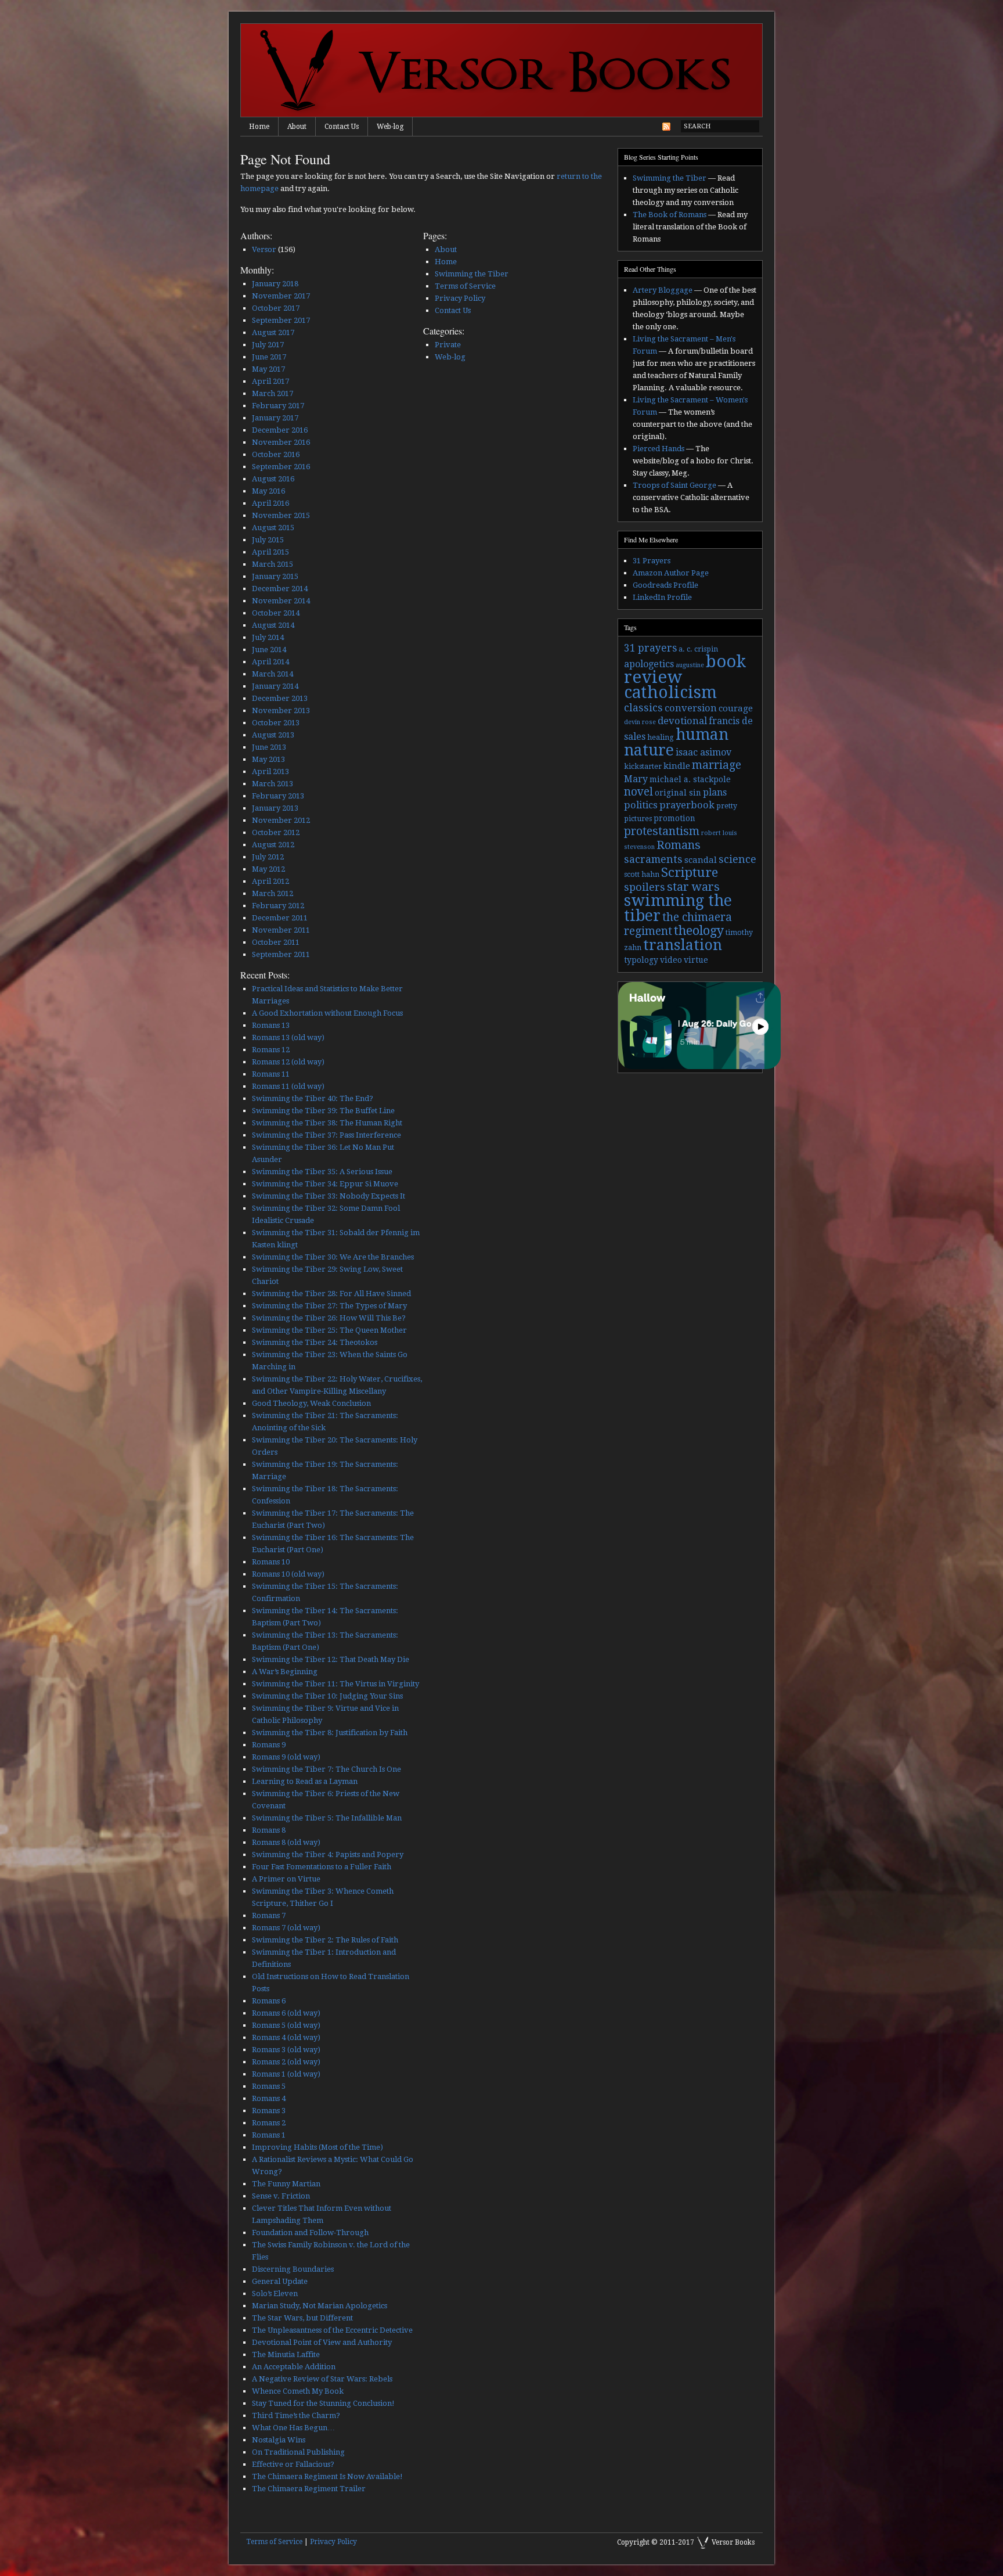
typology (641, 960)
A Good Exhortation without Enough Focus (327, 1013)
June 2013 (269, 747)
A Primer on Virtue (286, 1879)
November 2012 (281, 820)
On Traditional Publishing (298, 2452)
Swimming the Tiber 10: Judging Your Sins (327, 1696)
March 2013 (273, 784)
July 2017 (268, 345)
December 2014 (280, 589)
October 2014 (276, 613)
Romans (679, 845)
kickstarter (643, 767)
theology (699, 931)
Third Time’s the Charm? (296, 2415)
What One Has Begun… (293, 2428)
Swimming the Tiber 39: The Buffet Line (323, 1111)
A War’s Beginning (285, 1672)
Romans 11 (271, 1074)
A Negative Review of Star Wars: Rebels (322, 2379)
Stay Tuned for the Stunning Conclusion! (323, 2403)
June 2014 (269, 650)
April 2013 (270, 771)
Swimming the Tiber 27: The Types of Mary (329, 1306)
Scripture (690, 872)
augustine (690, 665)
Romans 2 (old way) (286, 2062)
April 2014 (270, 662)
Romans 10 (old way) (288, 1574)
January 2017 (275, 418)
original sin (678, 793)
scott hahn (642, 875)
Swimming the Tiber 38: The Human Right (327, 1123)
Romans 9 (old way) (286, 1757)
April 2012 (270, 881)
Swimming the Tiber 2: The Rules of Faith (325, 1940)
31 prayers (650, 648)
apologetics (649, 664)
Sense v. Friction (281, 2196)
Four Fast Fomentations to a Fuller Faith (322, 1867)
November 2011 (281, 930)
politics (641, 805)
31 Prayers (652, 561)
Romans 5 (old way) (286, 2025)
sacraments (653, 859)
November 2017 (281, 296)
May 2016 (268, 491)
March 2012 (273, 893)
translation (683, 945)
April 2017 (270, 381)
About (297, 127)
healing (661, 737)
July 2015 (268, 540)
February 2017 (278, 406)
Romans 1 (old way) (286, 2074)
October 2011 (276, 942)
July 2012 (268, 857)
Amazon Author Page (671, 573)
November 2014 (281, 601)
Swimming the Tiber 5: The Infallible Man (327, 1818)
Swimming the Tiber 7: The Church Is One (326, 1769)
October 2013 (276, 723)
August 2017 (273, 332)
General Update (280, 2281)
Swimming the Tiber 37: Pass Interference (326, 1135)
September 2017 (281, 320)
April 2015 (270, 552)
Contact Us (342, 127)
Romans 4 (269, 2098)
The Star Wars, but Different (302, 2318)
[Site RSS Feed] (666, 129)
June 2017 (269, 357)
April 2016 (270, 503)
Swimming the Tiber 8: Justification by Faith (330, 1733)
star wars (693, 887)
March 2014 (273, 674)
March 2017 (273, 393)
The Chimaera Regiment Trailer (309, 2489)
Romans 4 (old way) (286, 2037)
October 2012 (276, 832)
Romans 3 (269, 2111)
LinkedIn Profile (662, 597)
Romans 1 (269, 2135)
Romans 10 (271, 1562)
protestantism (662, 831)
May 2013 (268, 759)
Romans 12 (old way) (288, 1062)
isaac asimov (703, 752)
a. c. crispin (698, 649)
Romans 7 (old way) (286, 1928)
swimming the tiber (678, 908)
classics (643, 708)
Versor (264, 249)
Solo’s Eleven (275, 2293)
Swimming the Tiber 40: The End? (313, 1098)
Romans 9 (269, 1745)
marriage (717, 765)
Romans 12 (271, 1050)
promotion (674, 818)
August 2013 (273, 735)
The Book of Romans (670, 215)
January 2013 (275, 808)
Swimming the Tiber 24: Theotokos (315, 1342)
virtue (696, 960)
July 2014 (268, 637)
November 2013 (281, 710)
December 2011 (280, 918)
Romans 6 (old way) (286, 2013)
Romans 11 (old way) (288, 1086)
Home (259, 127)
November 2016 (281, 442)
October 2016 (276, 454)
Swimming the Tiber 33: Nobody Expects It (329, 1196)
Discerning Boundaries (293, 2269)
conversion (691, 708)
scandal (701, 860)
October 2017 (276, 308)
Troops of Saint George (674, 485)
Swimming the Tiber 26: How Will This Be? (329, 1318)
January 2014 (275, 686)
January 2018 (275, 284)
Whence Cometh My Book (298, 2391)
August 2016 (273, 479)
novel (638, 792)
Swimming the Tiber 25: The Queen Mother (329, 1330)
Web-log (390, 127)
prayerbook (687, 805)
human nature (676, 742)
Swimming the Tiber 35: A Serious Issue (322, 1172)
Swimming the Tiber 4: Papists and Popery (328, 1854)
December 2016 (280, 430)
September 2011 (281, 954)
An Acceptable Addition (294, 2367)
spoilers (645, 887)
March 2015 (273, 564)
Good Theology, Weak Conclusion (311, 1403)
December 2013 (280, 698)
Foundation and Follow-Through (310, 2233)
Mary (636, 779)
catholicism (670, 692)
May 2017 (268, 369)
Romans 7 (269, 1915)
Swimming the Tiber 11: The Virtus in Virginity (335, 1684)
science (737, 859)
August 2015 (273, 528)
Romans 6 (269, 2001)
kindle (677, 766)
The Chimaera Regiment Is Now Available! (327, 2476)
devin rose (640, 722)
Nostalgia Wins (279, 2440)
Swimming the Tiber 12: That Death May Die (331, 1659)
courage (736, 708)
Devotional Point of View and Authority (322, 2342)
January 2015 (275, 576)
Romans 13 (271, 1025)
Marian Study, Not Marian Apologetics (320, 2306)
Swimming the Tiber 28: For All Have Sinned (331, 1294)
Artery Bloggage (663, 290)
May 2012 (268, 869)
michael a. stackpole (690, 779)
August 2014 (273, 625)
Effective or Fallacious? (293, 2464)
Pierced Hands (659, 449)
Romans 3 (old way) (286, 2050)
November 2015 (281, 515)
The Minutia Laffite (286, 2354)
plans (715, 792)
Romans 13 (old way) (288, 1037)
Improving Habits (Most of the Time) (318, 2147)
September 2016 (281, 467)
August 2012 (273, 845)
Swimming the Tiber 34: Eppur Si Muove (325, 1184)
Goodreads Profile (665, 585)
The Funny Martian (286, 2184)
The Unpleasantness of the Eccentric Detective (332, 2330)
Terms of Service (465, 286)
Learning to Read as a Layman (305, 1781)
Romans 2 (269, 2123)
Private (448, 345)
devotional (682, 721)
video (671, 960)
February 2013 (278, 796)
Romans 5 (269, 2086)
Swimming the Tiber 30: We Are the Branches (333, 1257)
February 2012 (278, 906)
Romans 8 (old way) (286, 1842)
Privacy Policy (460, 298)
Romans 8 (269, 1830)
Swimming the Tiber (472, 274)
